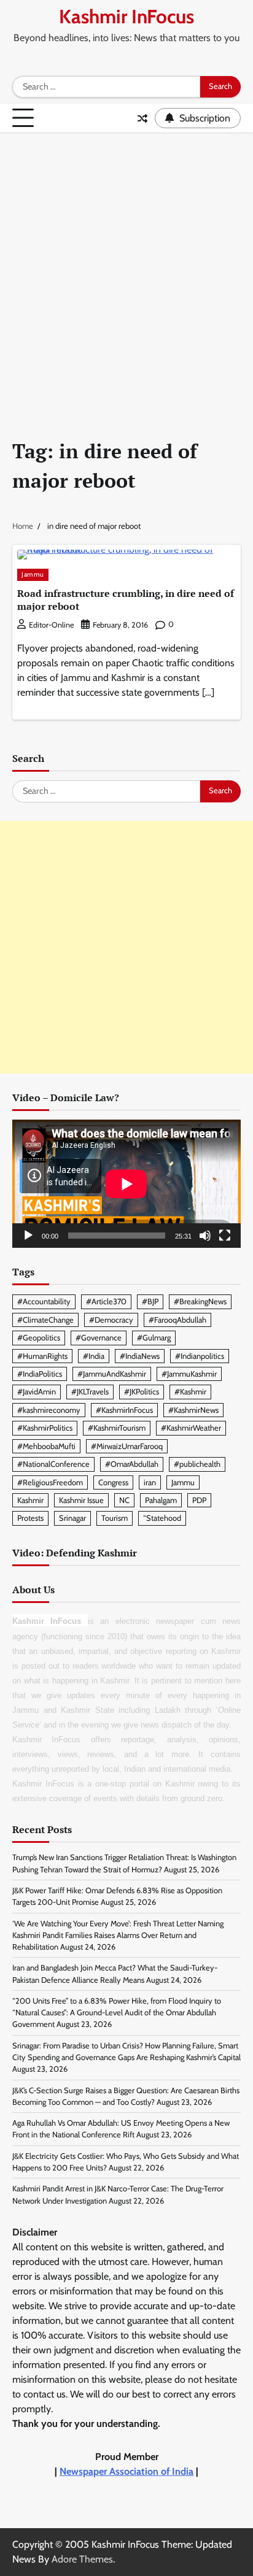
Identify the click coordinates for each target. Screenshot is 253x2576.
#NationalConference (53, 1464)
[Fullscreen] (225, 1236)
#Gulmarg (154, 1338)
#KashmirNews (193, 1410)
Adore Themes (82, 2559)
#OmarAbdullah (132, 1464)
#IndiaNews (140, 1356)
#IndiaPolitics (40, 1374)
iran (150, 1482)
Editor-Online (51, 625)
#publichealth (197, 1464)
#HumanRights (42, 1356)
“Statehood (162, 1518)
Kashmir (30, 1500)
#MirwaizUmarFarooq (127, 1446)
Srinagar (72, 1518)
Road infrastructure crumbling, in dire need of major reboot (126, 600)
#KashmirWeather (191, 1428)
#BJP (150, 1301)
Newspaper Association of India (126, 2471)
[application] (126, 1184)
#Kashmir (190, 1392)
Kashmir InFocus (126, 17)
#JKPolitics (142, 1392)
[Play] (28, 1236)
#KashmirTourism (117, 1428)
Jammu (33, 575)
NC (124, 1500)
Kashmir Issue (81, 1500)
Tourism (115, 1518)
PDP (199, 1500)
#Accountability (44, 1301)
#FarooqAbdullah (177, 1320)
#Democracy (111, 1320)
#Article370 (106, 1301)
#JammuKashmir (189, 1374)
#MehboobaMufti (46, 1446)
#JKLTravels (90, 1392)
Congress (113, 1482)
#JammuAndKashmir (112, 1374)
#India (94, 1356)
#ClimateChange (45, 1320)
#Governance (99, 1338)
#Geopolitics (39, 1338)
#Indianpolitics (200, 1356)
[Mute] (205, 1236)
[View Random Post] (142, 118)
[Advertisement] (126, 266)
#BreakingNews (200, 1301)
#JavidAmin (37, 1392)
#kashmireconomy (49, 1410)
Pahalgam (161, 1500)
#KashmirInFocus (124, 1410)
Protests (30, 1518)
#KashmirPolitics (45, 1428)
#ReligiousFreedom (50, 1482)
